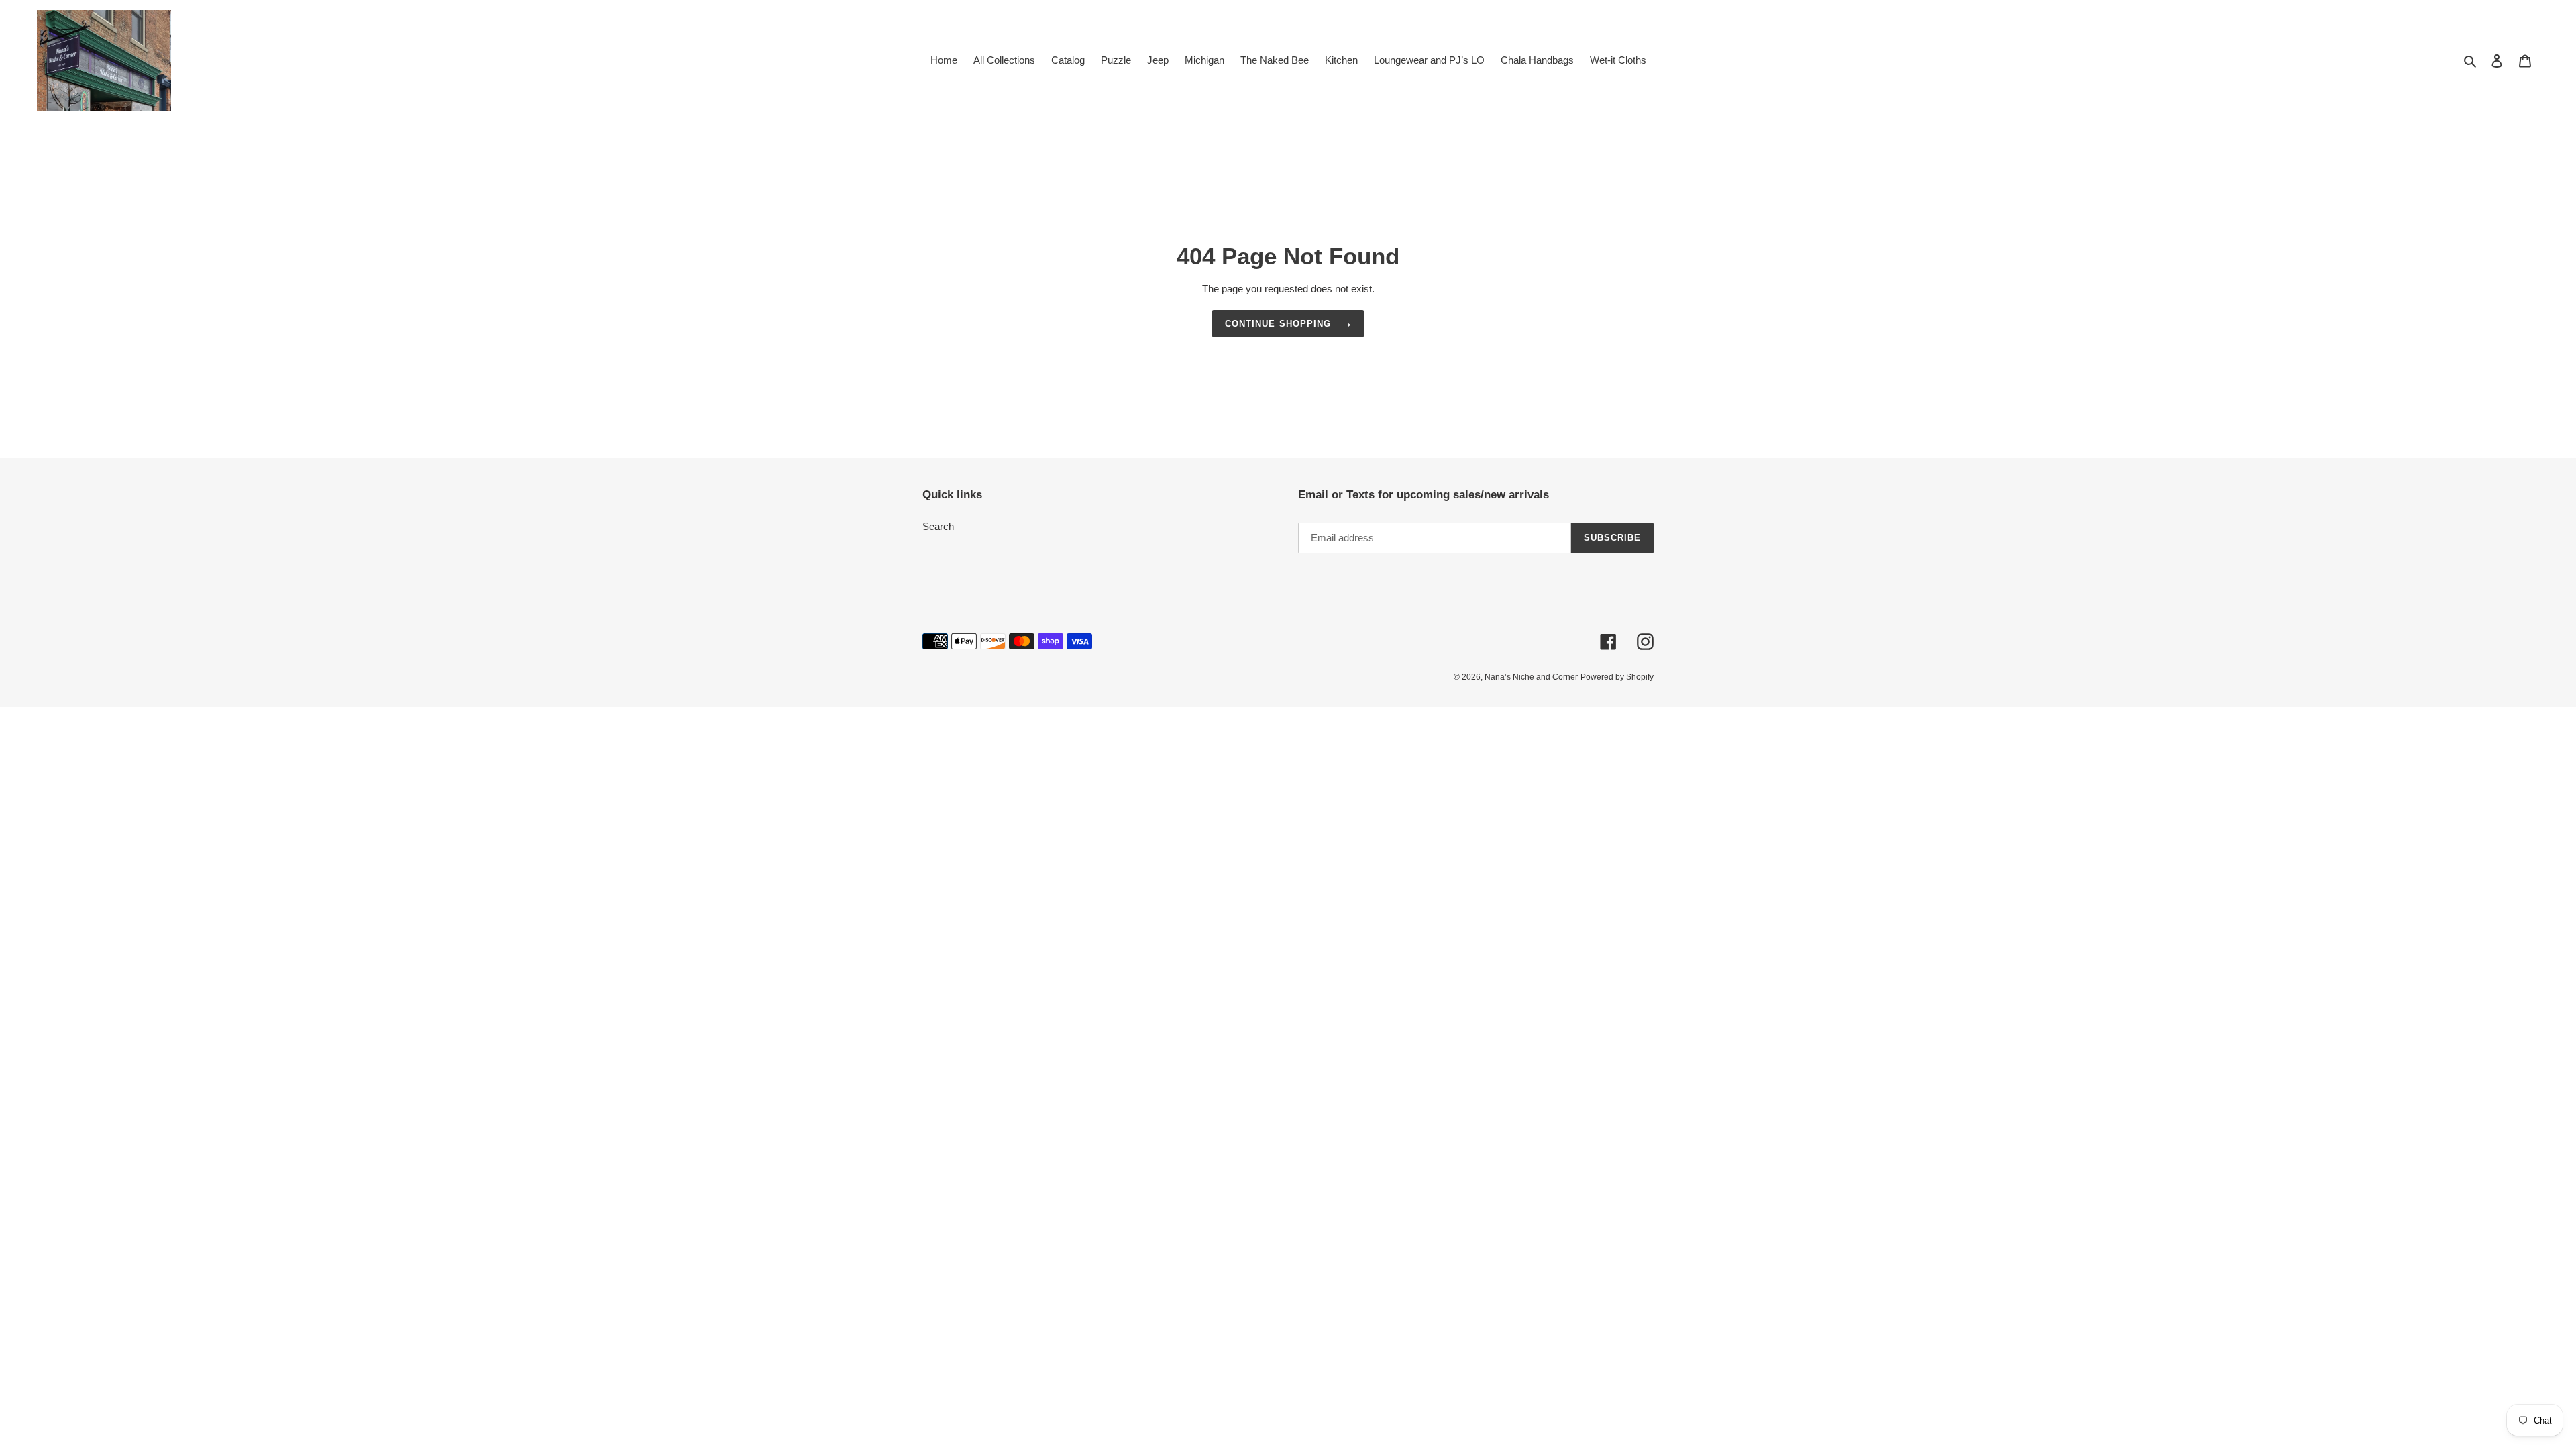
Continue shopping (1278, 324)
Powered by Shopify (1617, 677)
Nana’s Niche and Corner (1531, 677)
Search (938, 526)
